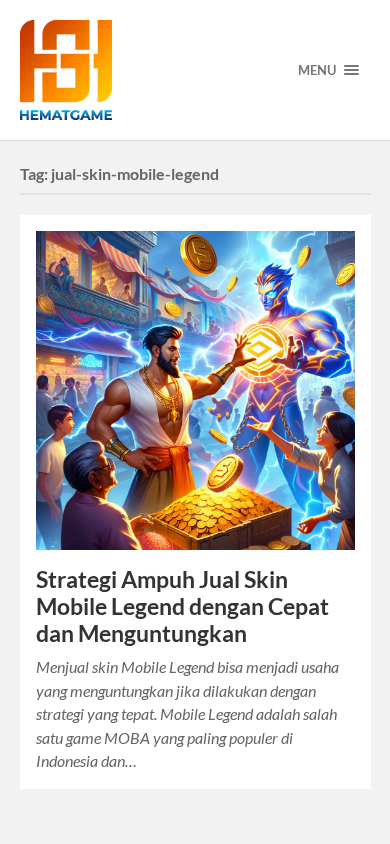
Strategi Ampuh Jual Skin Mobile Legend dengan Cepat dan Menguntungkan (182, 606)
